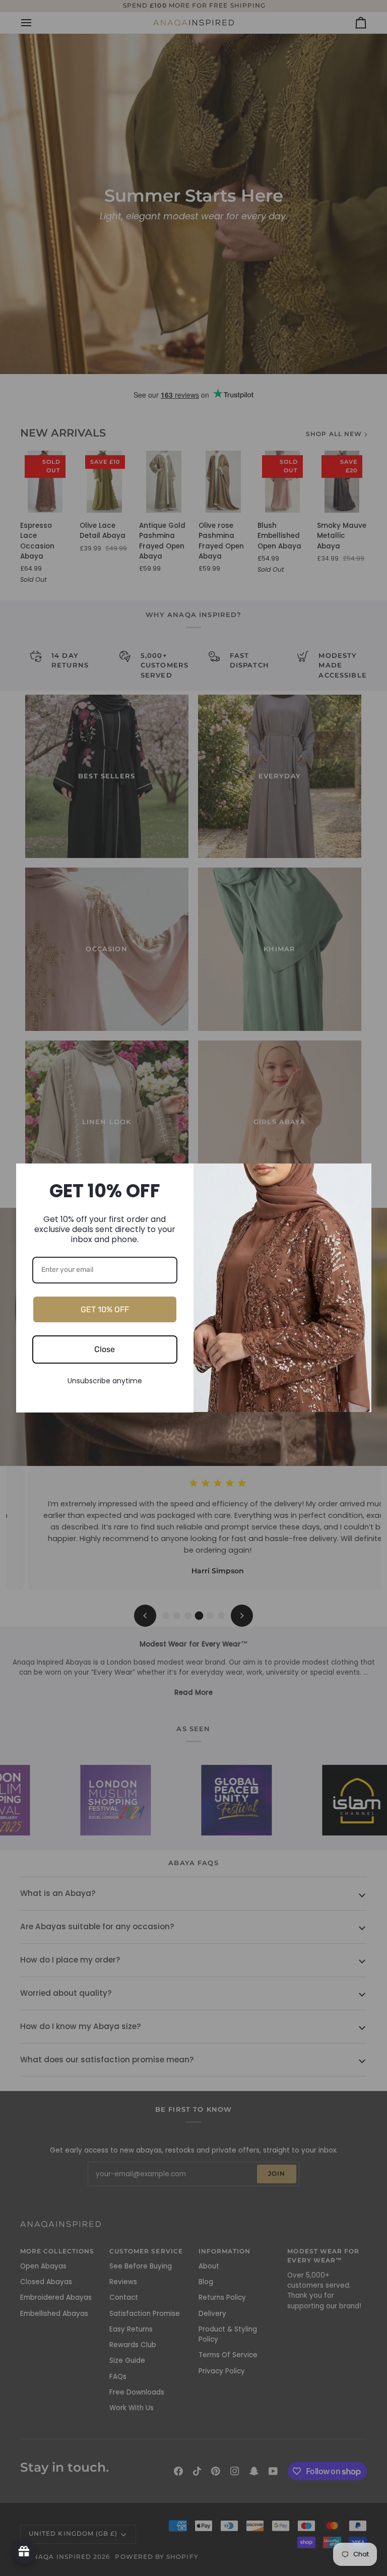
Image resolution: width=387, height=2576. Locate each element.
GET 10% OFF (105, 1309)
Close (105, 1349)
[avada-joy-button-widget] (24, 2552)
